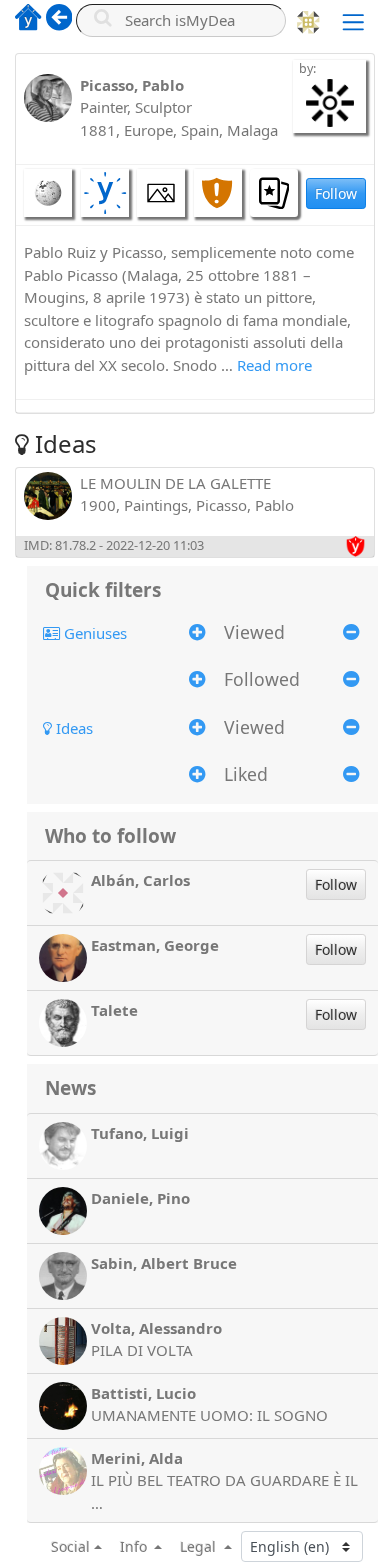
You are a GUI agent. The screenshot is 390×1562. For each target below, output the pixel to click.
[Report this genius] (218, 193)
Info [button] (135, 1546)
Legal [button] (200, 1546)
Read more (274, 365)
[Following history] (274, 193)
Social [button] (70, 1546)
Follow (336, 193)
